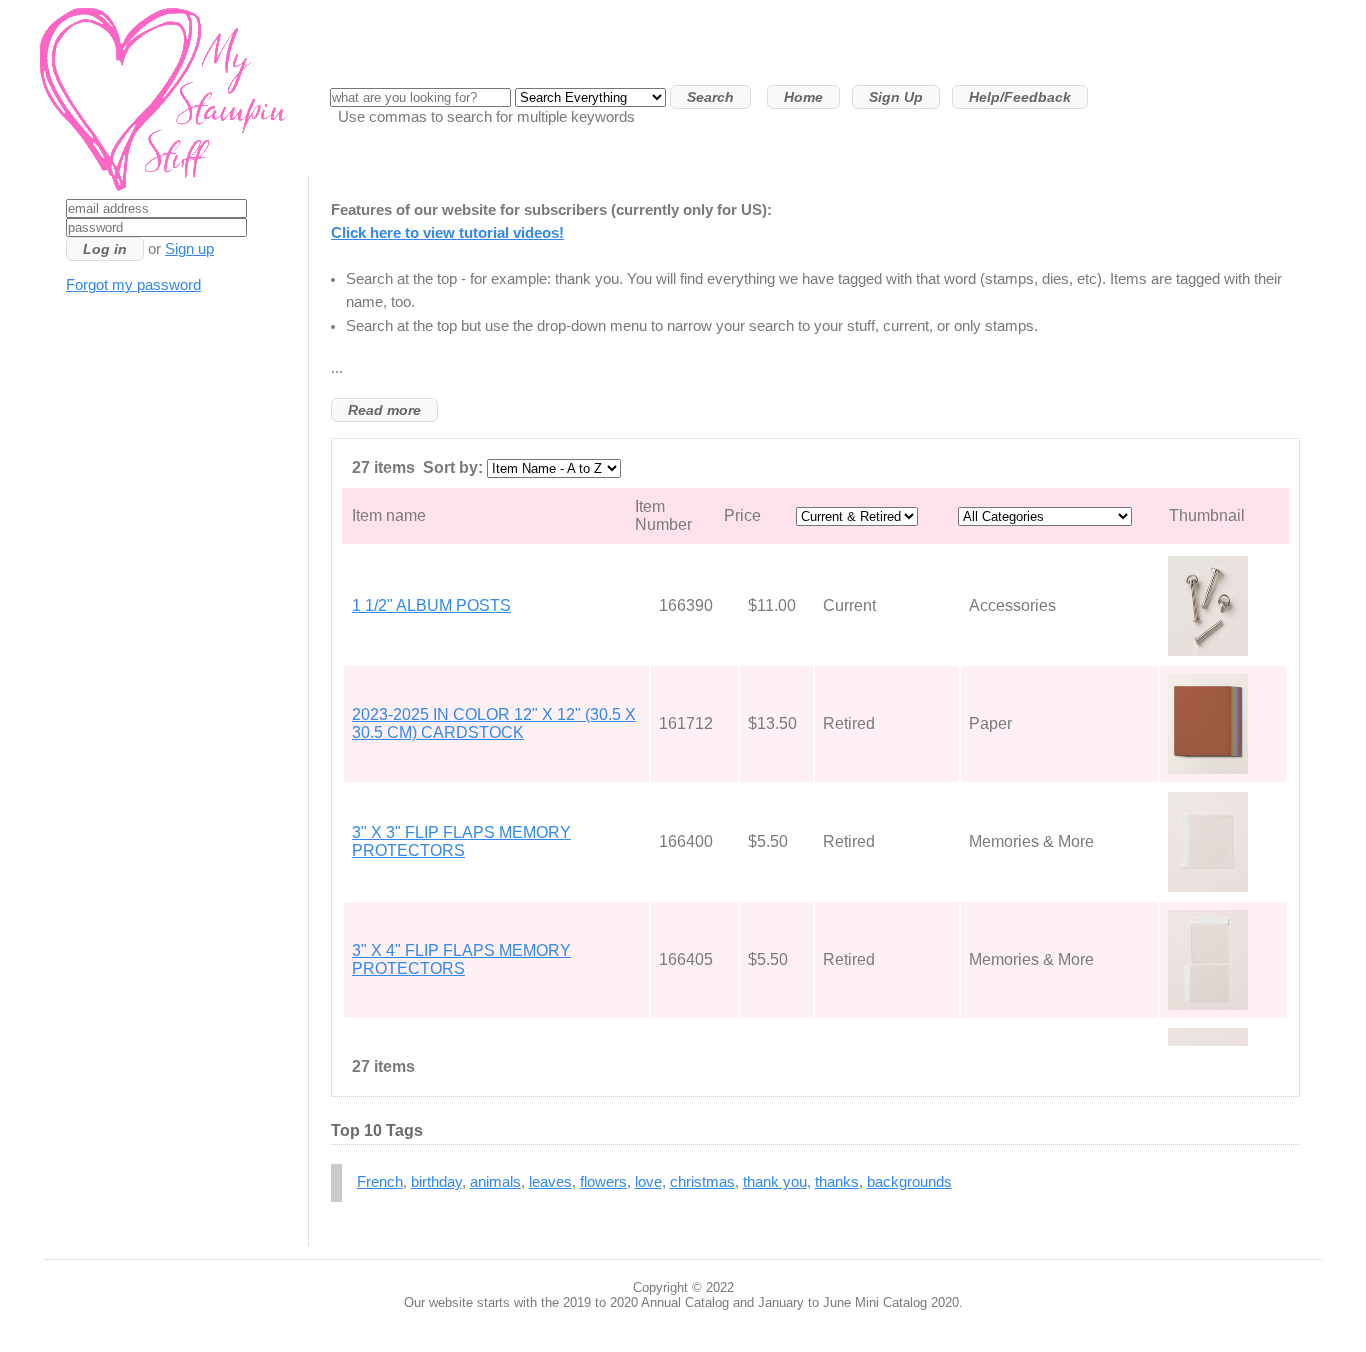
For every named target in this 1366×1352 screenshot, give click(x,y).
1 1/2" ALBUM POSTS (431, 605)
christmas (702, 1182)
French (380, 1182)
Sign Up (896, 97)
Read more (384, 410)
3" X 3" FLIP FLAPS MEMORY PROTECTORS (461, 841)
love (648, 1182)
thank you (775, 1182)
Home (803, 97)
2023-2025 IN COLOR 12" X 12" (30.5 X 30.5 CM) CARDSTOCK (494, 723)
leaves (550, 1182)
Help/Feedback (1020, 97)
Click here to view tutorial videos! (447, 233)
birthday (436, 1182)
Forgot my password (133, 285)
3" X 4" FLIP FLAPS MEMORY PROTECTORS (461, 959)
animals (495, 1182)
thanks (837, 1182)
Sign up (189, 249)
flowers (603, 1182)
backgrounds (909, 1182)
